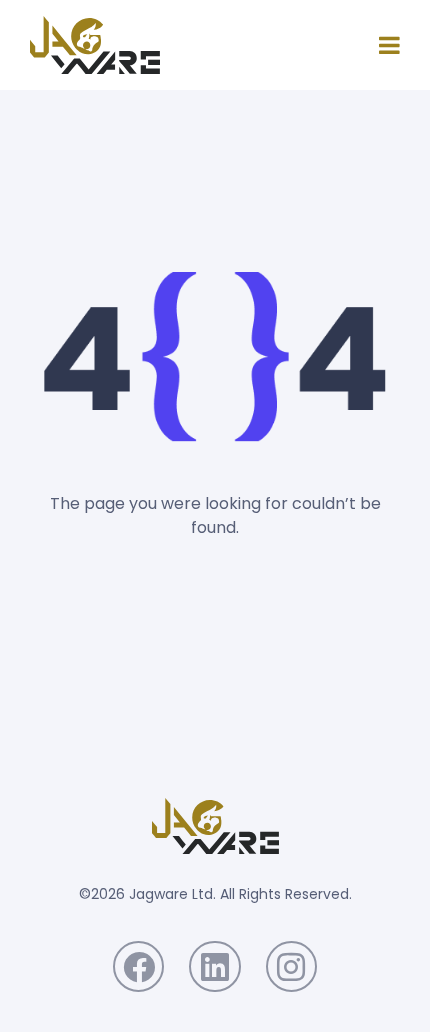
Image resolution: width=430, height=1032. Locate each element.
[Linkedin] (214, 966)
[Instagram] (291, 966)
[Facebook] (138, 966)
